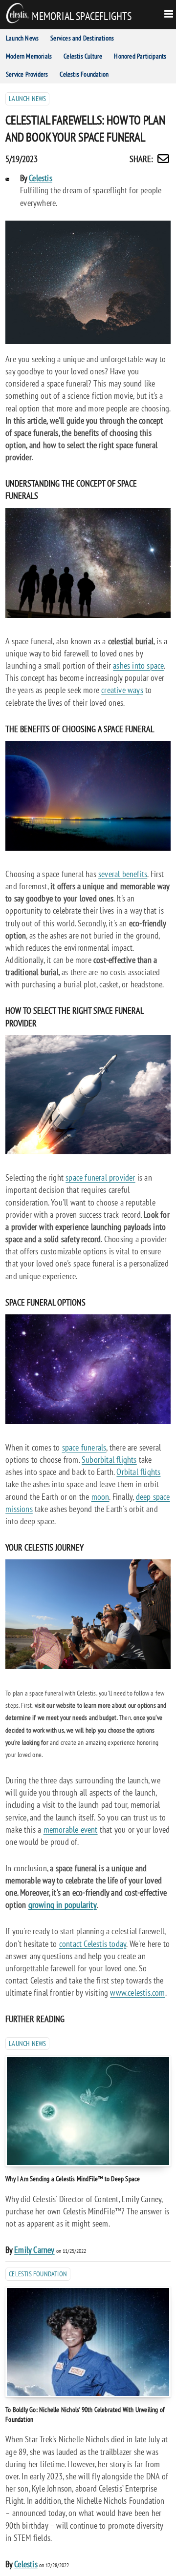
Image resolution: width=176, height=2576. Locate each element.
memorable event (71, 1830)
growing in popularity (63, 1905)
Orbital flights (138, 1472)
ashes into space (138, 665)
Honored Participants (140, 56)
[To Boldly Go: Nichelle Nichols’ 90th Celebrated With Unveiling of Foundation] (88, 2342)
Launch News (22, 38)
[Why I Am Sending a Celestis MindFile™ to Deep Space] (88, 2111)
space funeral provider (100, 1177)
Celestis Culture (83, 56)
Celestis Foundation (84, 74)
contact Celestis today (93, 1944)
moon (100, 1497)
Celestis (41, 178)
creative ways (122, 690)
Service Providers (27, 74)
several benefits (123, 874)
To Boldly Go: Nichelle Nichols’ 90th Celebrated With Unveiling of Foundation (85, 2414)
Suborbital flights (109, 1460)
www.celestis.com (137, 1993)
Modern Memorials (29, 56)
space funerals (84, 1447)
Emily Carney (34, 2250)
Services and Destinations (82, 38)
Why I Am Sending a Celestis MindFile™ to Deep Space (73, 2178)
